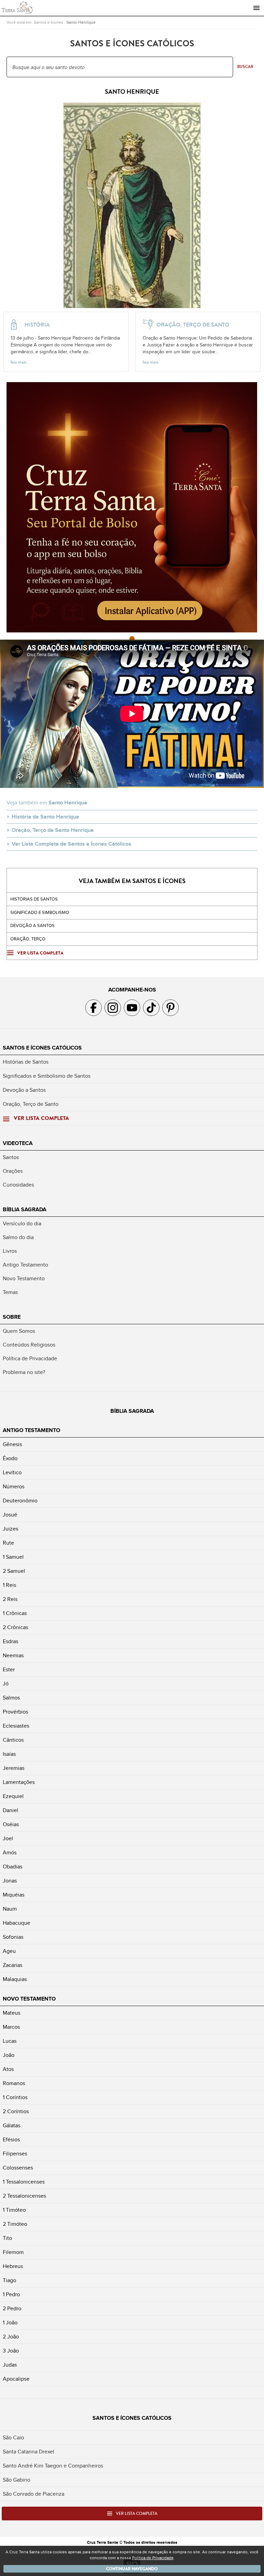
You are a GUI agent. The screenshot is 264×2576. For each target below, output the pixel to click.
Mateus (12, 2013)
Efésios (11, 2140)
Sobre (12, 1317)
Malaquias (15, 1979)
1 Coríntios (15, 2097)
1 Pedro (11, 2294)
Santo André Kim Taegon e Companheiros (53, 2466)
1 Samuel (13, 1557)
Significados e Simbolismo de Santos (47, 1076)
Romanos (14, 2083)
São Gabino (16, 2480)
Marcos (11, 2027)
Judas (10, 2365)
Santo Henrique (81, 22)
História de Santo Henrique (45, 817)
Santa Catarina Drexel (29, 2452)
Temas (10, 1292)
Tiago (9, 2280)
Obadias (13, 1867)
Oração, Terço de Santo (31, 1104)
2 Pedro (12, 2309)
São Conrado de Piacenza (34, 2494)
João (9, 2055)
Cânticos (13, 1740)
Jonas (10, 1881)
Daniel (10, 1810)
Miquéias (14, 1895)
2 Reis (10, 1599)
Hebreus (13, 2266)
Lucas (10, 2041)
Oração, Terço (28, 939)
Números (14, 1487)
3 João (11, 2351)
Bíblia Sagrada (25, 1210)
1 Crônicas (15, 1613)
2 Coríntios (16, 2111)
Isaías (9, 1754)
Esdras (10, 1641)
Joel (8, 1839)
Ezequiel (13, 1796)
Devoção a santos (32, 926)
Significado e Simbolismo (40, 913)
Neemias (13, 1656)
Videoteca (18, 1143)
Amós (10, 1853)
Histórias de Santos (34, 899)
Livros (10, 1251)
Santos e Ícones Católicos (42, 1048)
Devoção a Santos (24, 1090)
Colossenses (18, 2168)
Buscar (245, 67)
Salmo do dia (18, 1237)
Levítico (12, 1473)
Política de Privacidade (30, 1359)
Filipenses (15, 2154)
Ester (9, 1670)
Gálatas (12, 2126)
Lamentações (19, 1782)
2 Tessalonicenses (24, 2196)
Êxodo (10, 1458)
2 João (11, 2337)
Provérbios (15, 1712)
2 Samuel (14, 1571)
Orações (13, 1171)
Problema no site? (24, 1372)
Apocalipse (16, 2379)
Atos (8, 2069)
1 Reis (9, 1585)
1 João (10, 2323)
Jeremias (14, 1768)
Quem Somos (19, 1331)
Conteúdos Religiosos (29, 1345)
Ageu (9, 1951)
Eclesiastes (16, 1726)
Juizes (10, 1529)
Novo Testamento (24, 1279)
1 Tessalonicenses (24, 2182)
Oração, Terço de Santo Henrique (53, 830)
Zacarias (13, 1965)
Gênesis (12, 1444)
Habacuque (16, 1923)
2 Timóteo (15, 2224)
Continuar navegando (132, 2569)
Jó (6, 1684)
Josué (10, 1515)
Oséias (11, 1824)
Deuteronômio (20, 1501)
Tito (7, 2238)
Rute (8, 1543)
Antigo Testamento (25, 1265)
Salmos (11, 1698)
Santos (11, 1157)
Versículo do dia (22, 1224)
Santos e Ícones (48, 22)
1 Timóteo (14, 2210)
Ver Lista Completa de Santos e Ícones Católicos (71, 844)
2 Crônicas (15, 1627)
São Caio (13, 2438)
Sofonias (13, 1937)
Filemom (13, 2252)
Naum (10, 1909)
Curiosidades (18, 1185)
